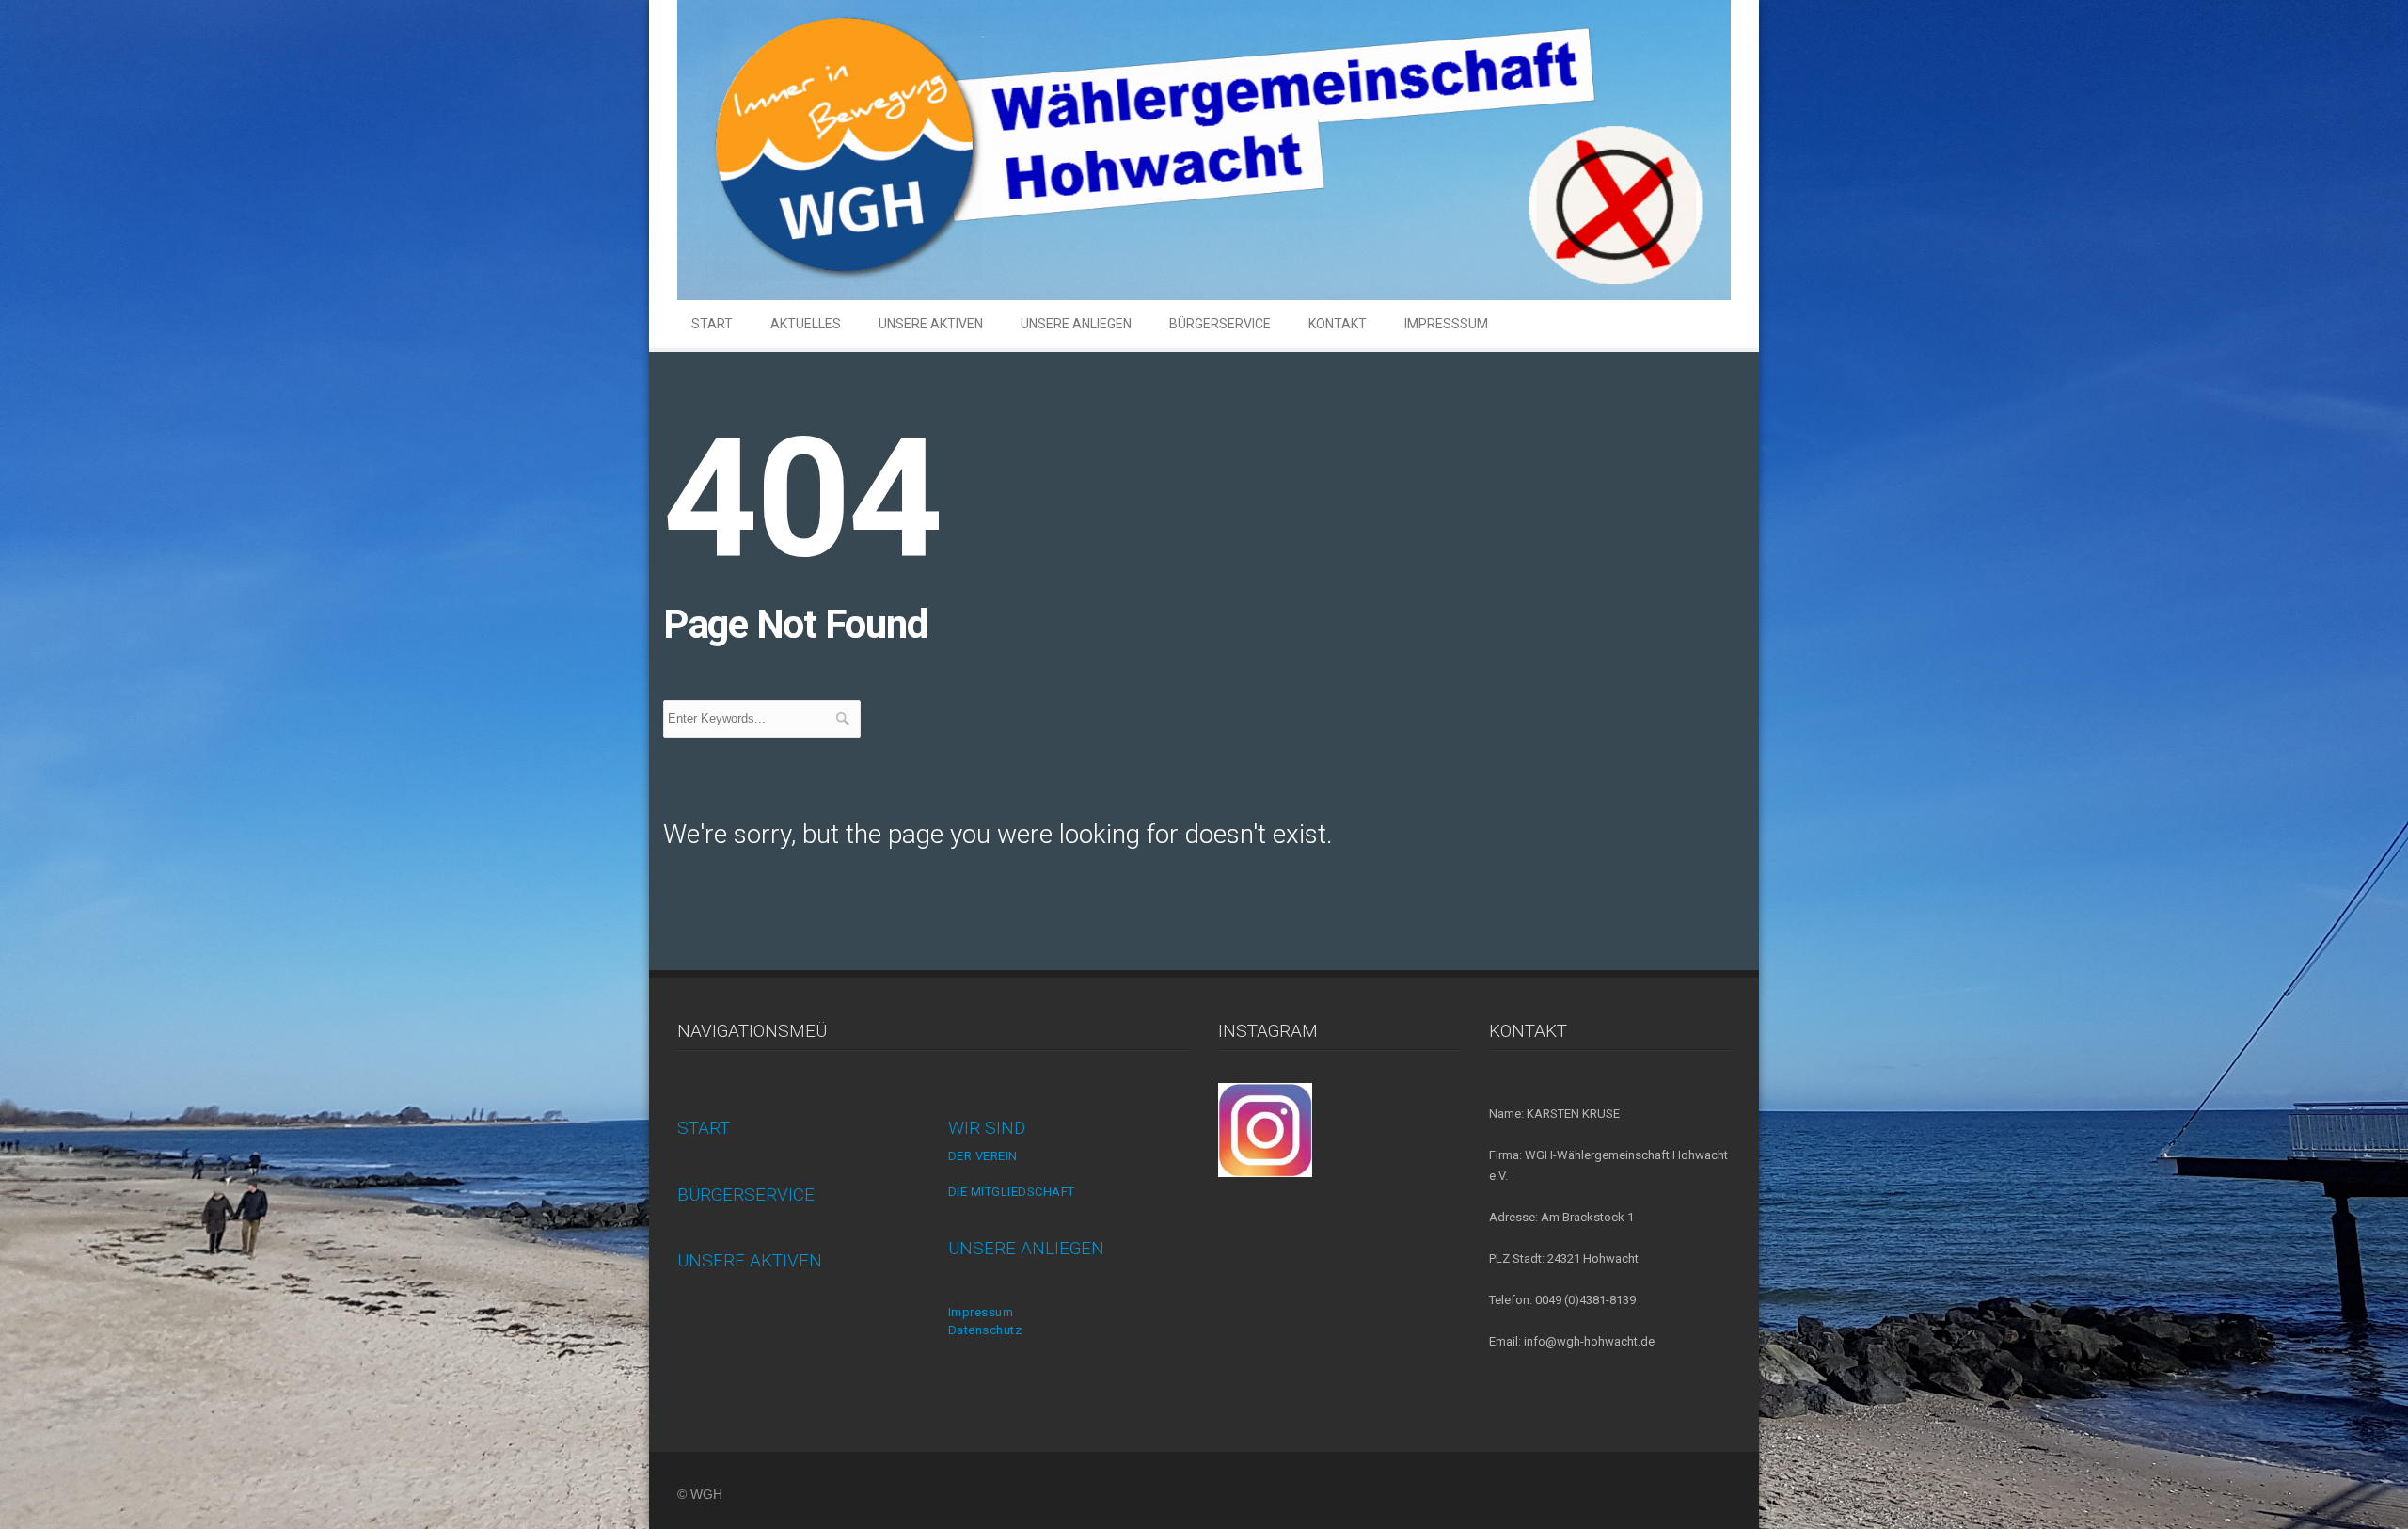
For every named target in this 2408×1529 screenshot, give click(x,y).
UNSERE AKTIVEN (931, 324)
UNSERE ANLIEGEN (1076, 324)
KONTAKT (1338, 324)
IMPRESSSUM (1446, 324)
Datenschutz (985, 1330)
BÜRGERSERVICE (1220, 324)
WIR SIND (987, 1128)
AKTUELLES (806, 324)
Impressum (981, 1312)
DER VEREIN (983, 1156)
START (712, 324)
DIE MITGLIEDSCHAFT (1012, 1192)
